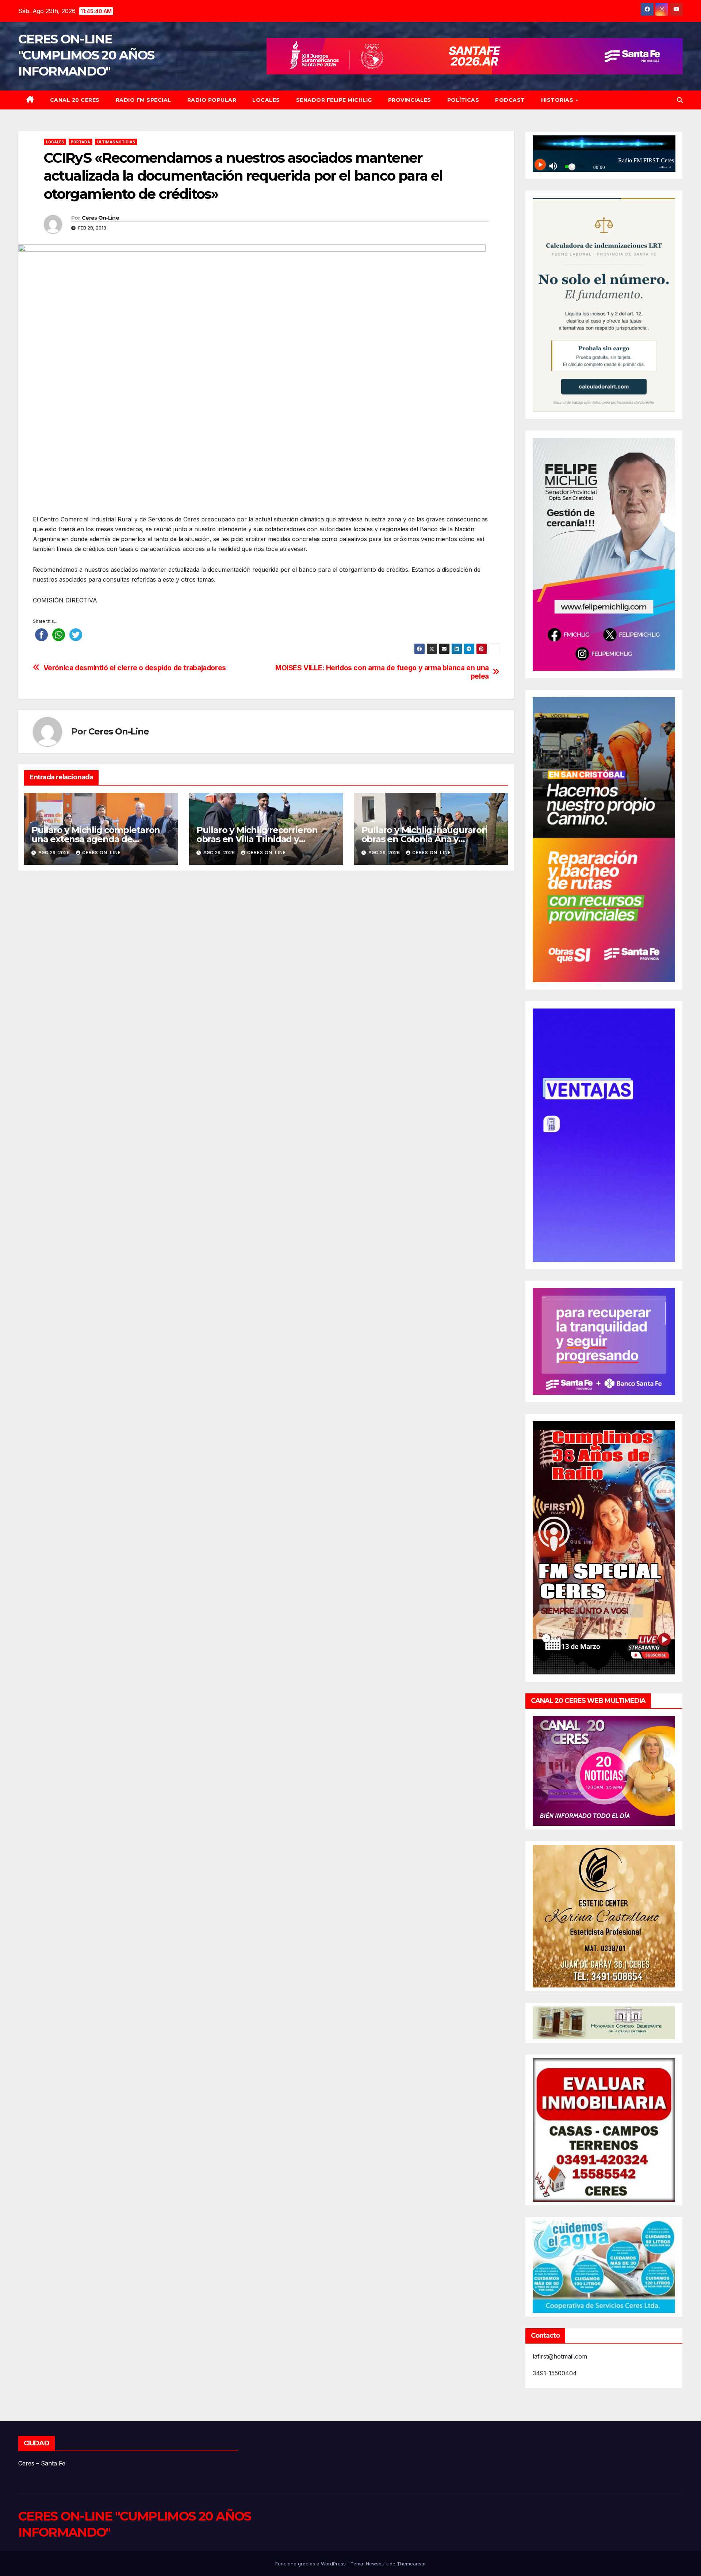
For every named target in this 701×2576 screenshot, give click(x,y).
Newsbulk (377, 2564)
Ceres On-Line (100, 218)
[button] (680, 100)
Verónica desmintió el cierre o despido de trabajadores (135, 668)
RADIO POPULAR (212, 100)
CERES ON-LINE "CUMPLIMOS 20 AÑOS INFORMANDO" (86, 55)
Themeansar (411, 2564)
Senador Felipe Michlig (334, 100)
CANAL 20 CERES (75, 100)
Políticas (463, 100)
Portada (81, 142)
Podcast (510, 100)
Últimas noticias (116, 142)
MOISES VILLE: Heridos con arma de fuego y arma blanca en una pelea (382, 672)
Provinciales (410, 100)
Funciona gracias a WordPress (311, 2564)
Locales (266, 100)
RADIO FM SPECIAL (143, 100)
